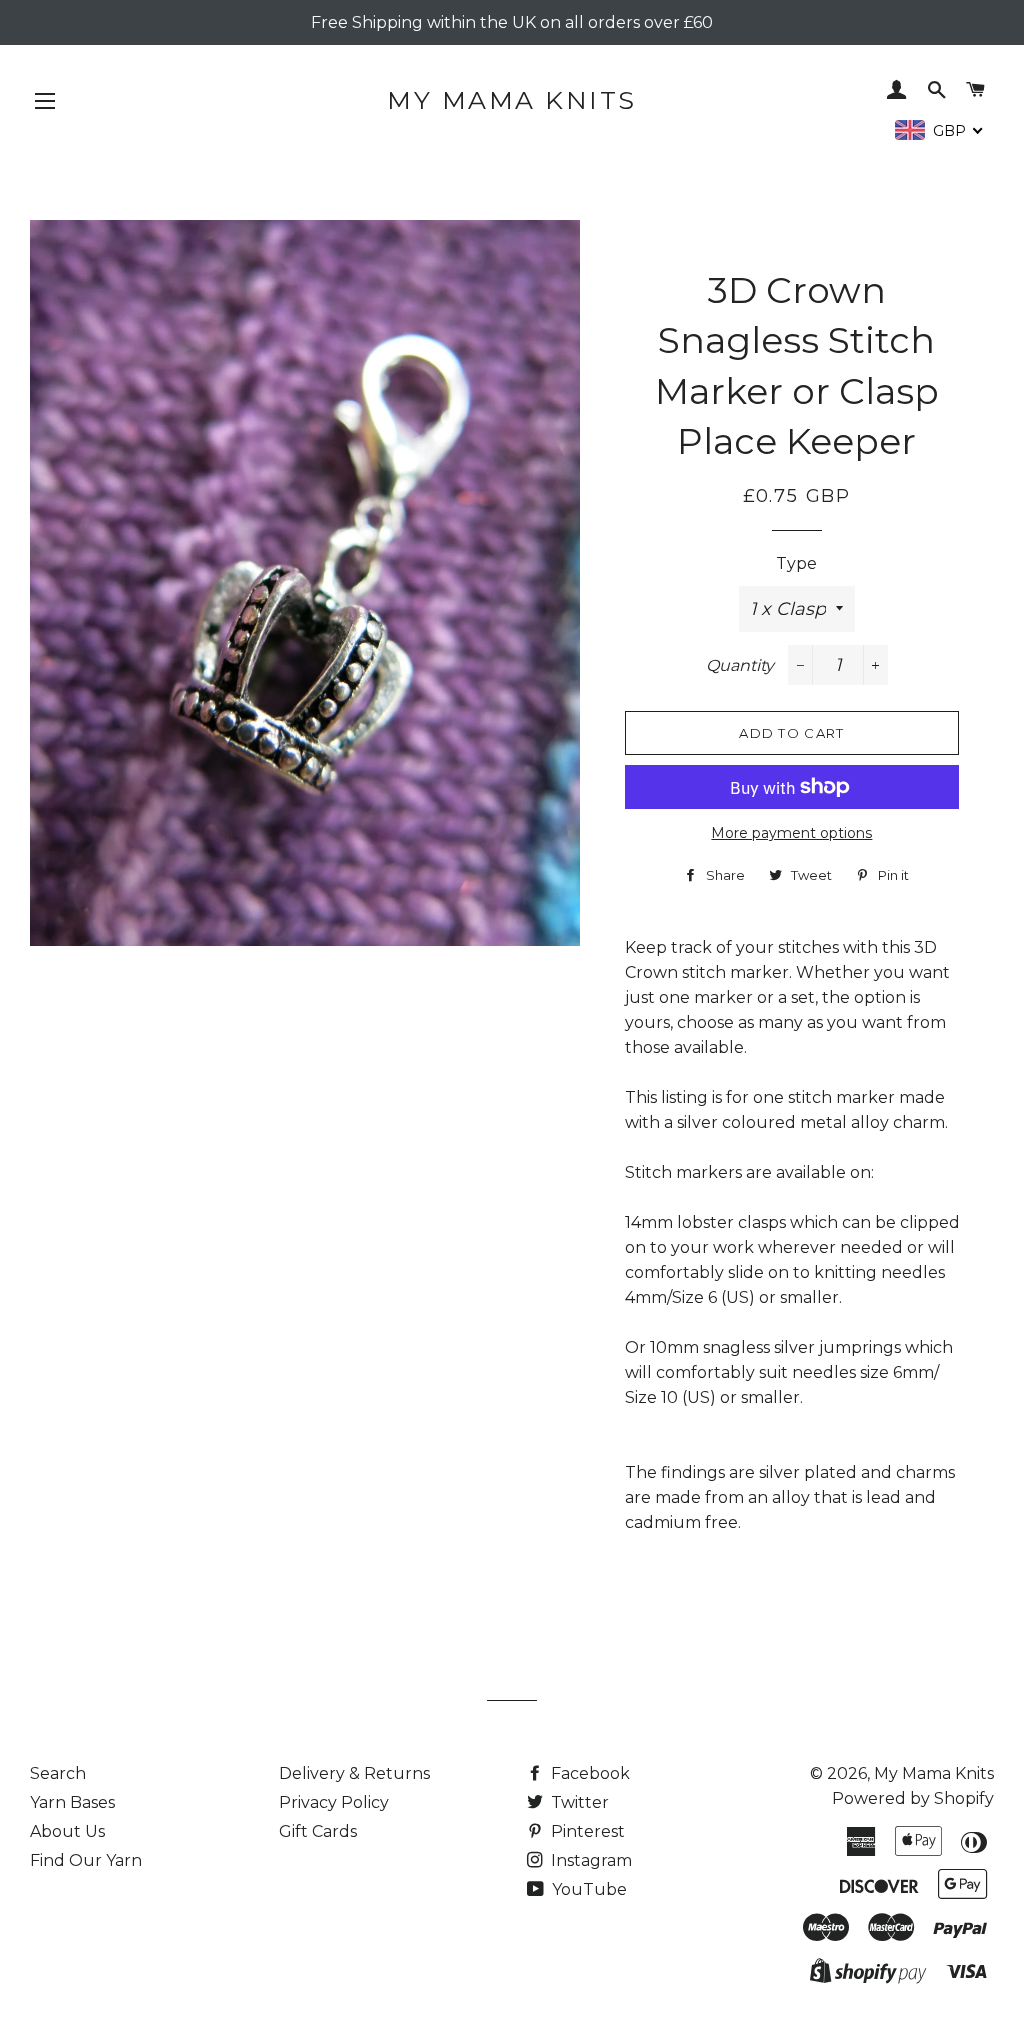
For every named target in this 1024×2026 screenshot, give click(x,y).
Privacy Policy (334, 1802)
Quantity (740, 665)
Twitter (578, 1802)
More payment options (791, 833)
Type (796, 563)
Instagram (589, 1860)
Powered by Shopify (913, 1798)
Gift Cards (318, 1831)
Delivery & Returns (354, 1773)
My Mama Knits (512, 100)
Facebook (588, 1773)
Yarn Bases (72, 1802)
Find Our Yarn (86, 1860)
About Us (67, 1831)
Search (58, 1773)
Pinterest (586, 1831)
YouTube (587, 1889)
